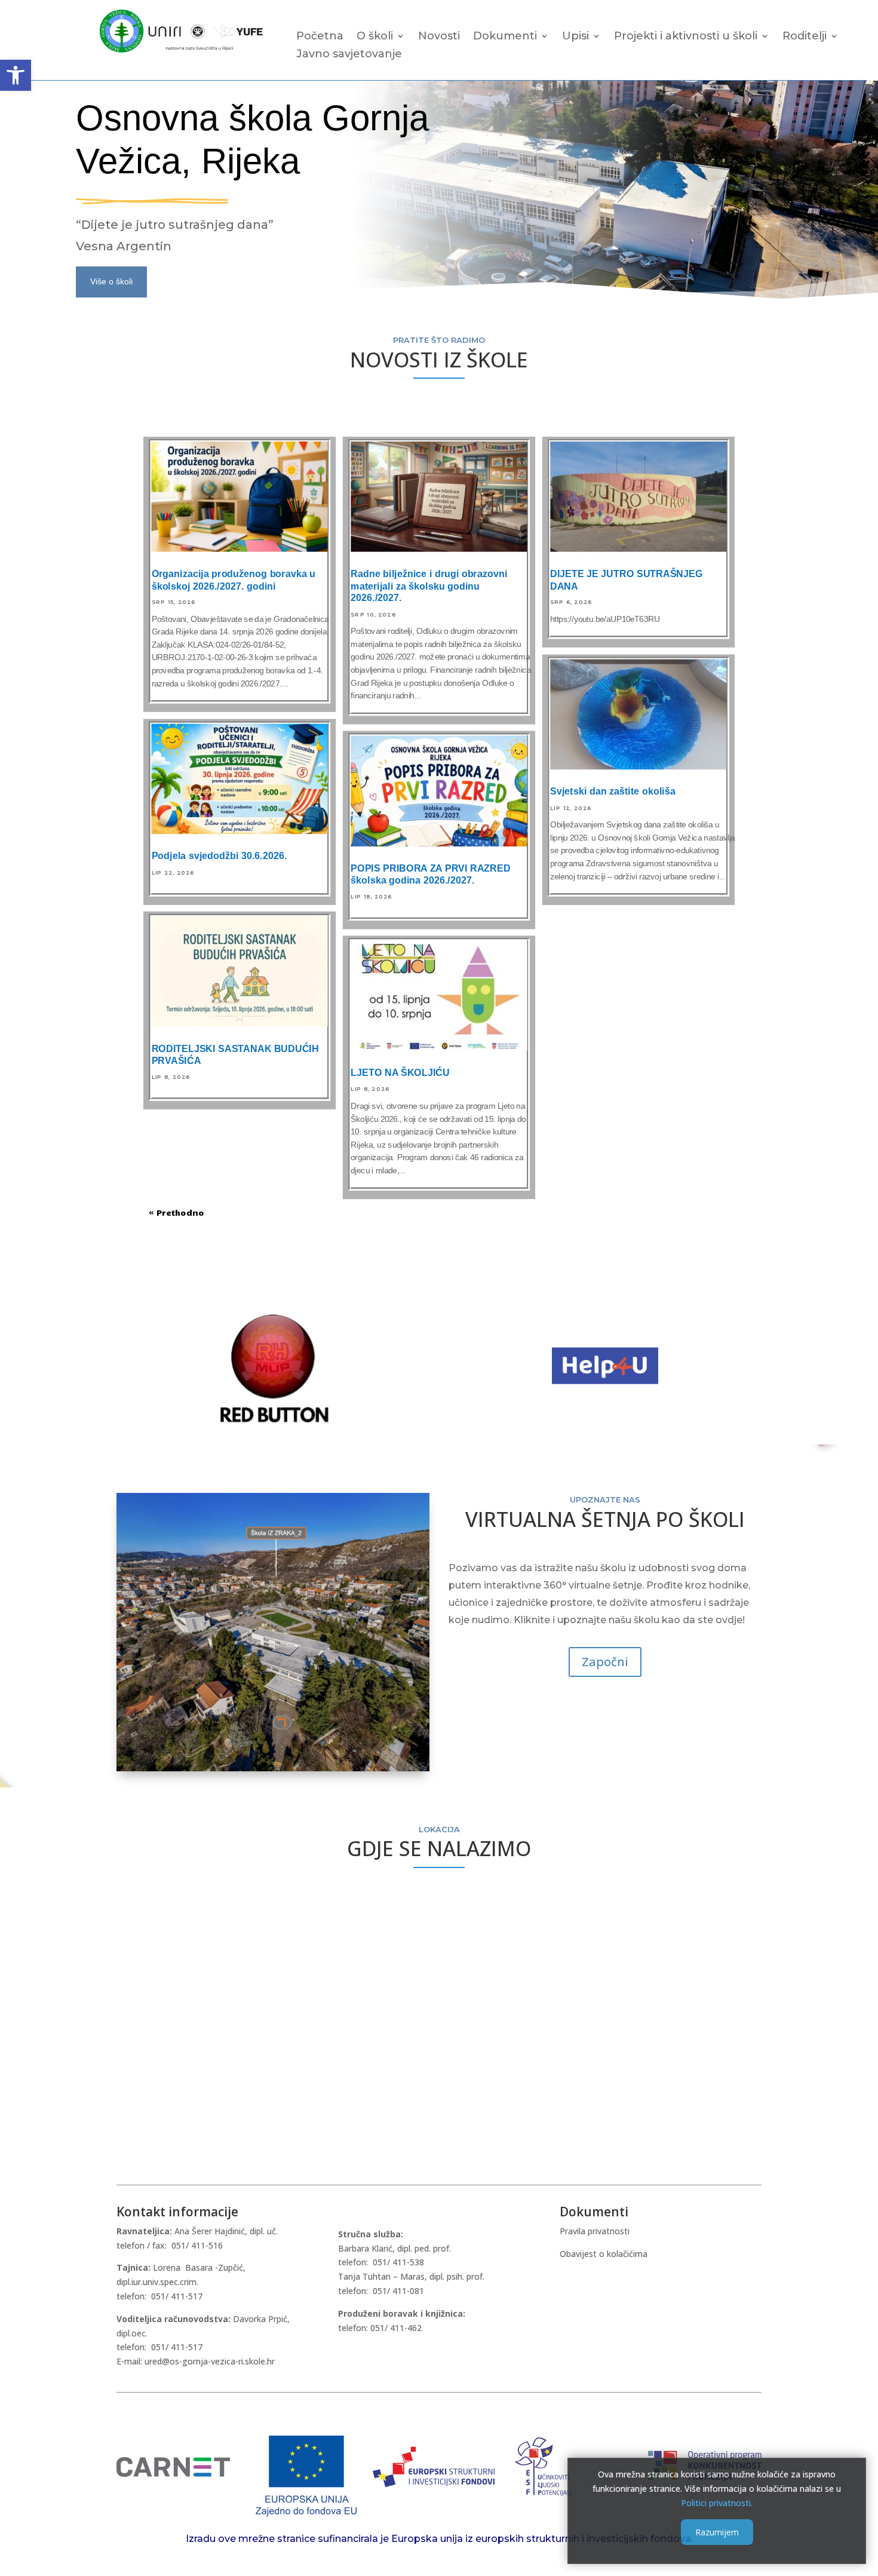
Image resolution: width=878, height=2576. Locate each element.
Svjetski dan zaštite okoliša (613, 792)
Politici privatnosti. (717, 2502)
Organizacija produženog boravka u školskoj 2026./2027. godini (234, 580)
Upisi (575, 37)
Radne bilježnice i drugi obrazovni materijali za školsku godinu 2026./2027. (429, 586)
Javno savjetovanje (349, 55)
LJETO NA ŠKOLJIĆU (400, 1073)
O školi (375, 37)
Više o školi (111, 281)
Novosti (439, 37)
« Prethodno (176, 1213)
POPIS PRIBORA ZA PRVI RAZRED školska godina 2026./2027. (430, 875)
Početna (320, 37)
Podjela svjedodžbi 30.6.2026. (219, 856)
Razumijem (717, 2532)
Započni (605, 1662)
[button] (16, 75)
